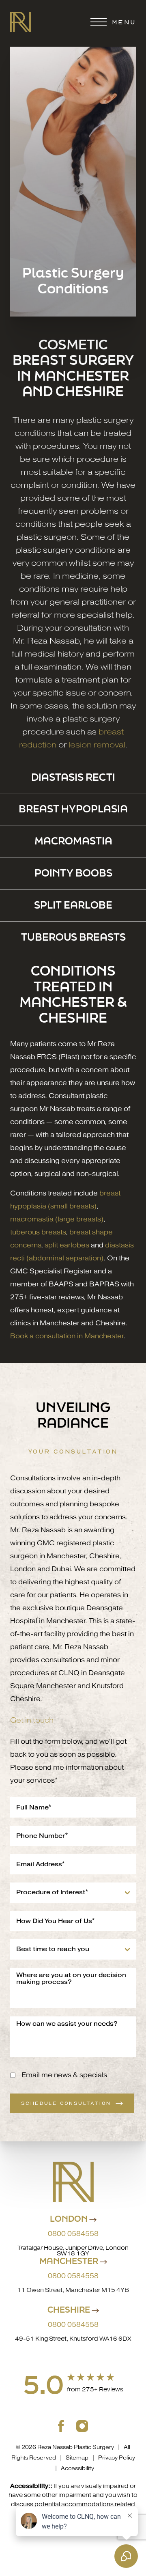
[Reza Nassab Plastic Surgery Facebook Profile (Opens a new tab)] (61, 2425)
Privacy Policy (117, 2458)
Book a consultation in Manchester (67, 1336)
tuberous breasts (38, 1232)
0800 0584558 (73, 2276)
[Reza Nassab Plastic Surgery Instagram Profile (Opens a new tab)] (82, 2425)
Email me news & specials (64, 2075)
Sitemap (77, 2458)
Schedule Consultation (66, 2103)
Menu (124, 22)
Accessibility (77, 2468)
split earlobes (67, 1245)
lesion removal (97, 745)
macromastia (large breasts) (57, 1219)
